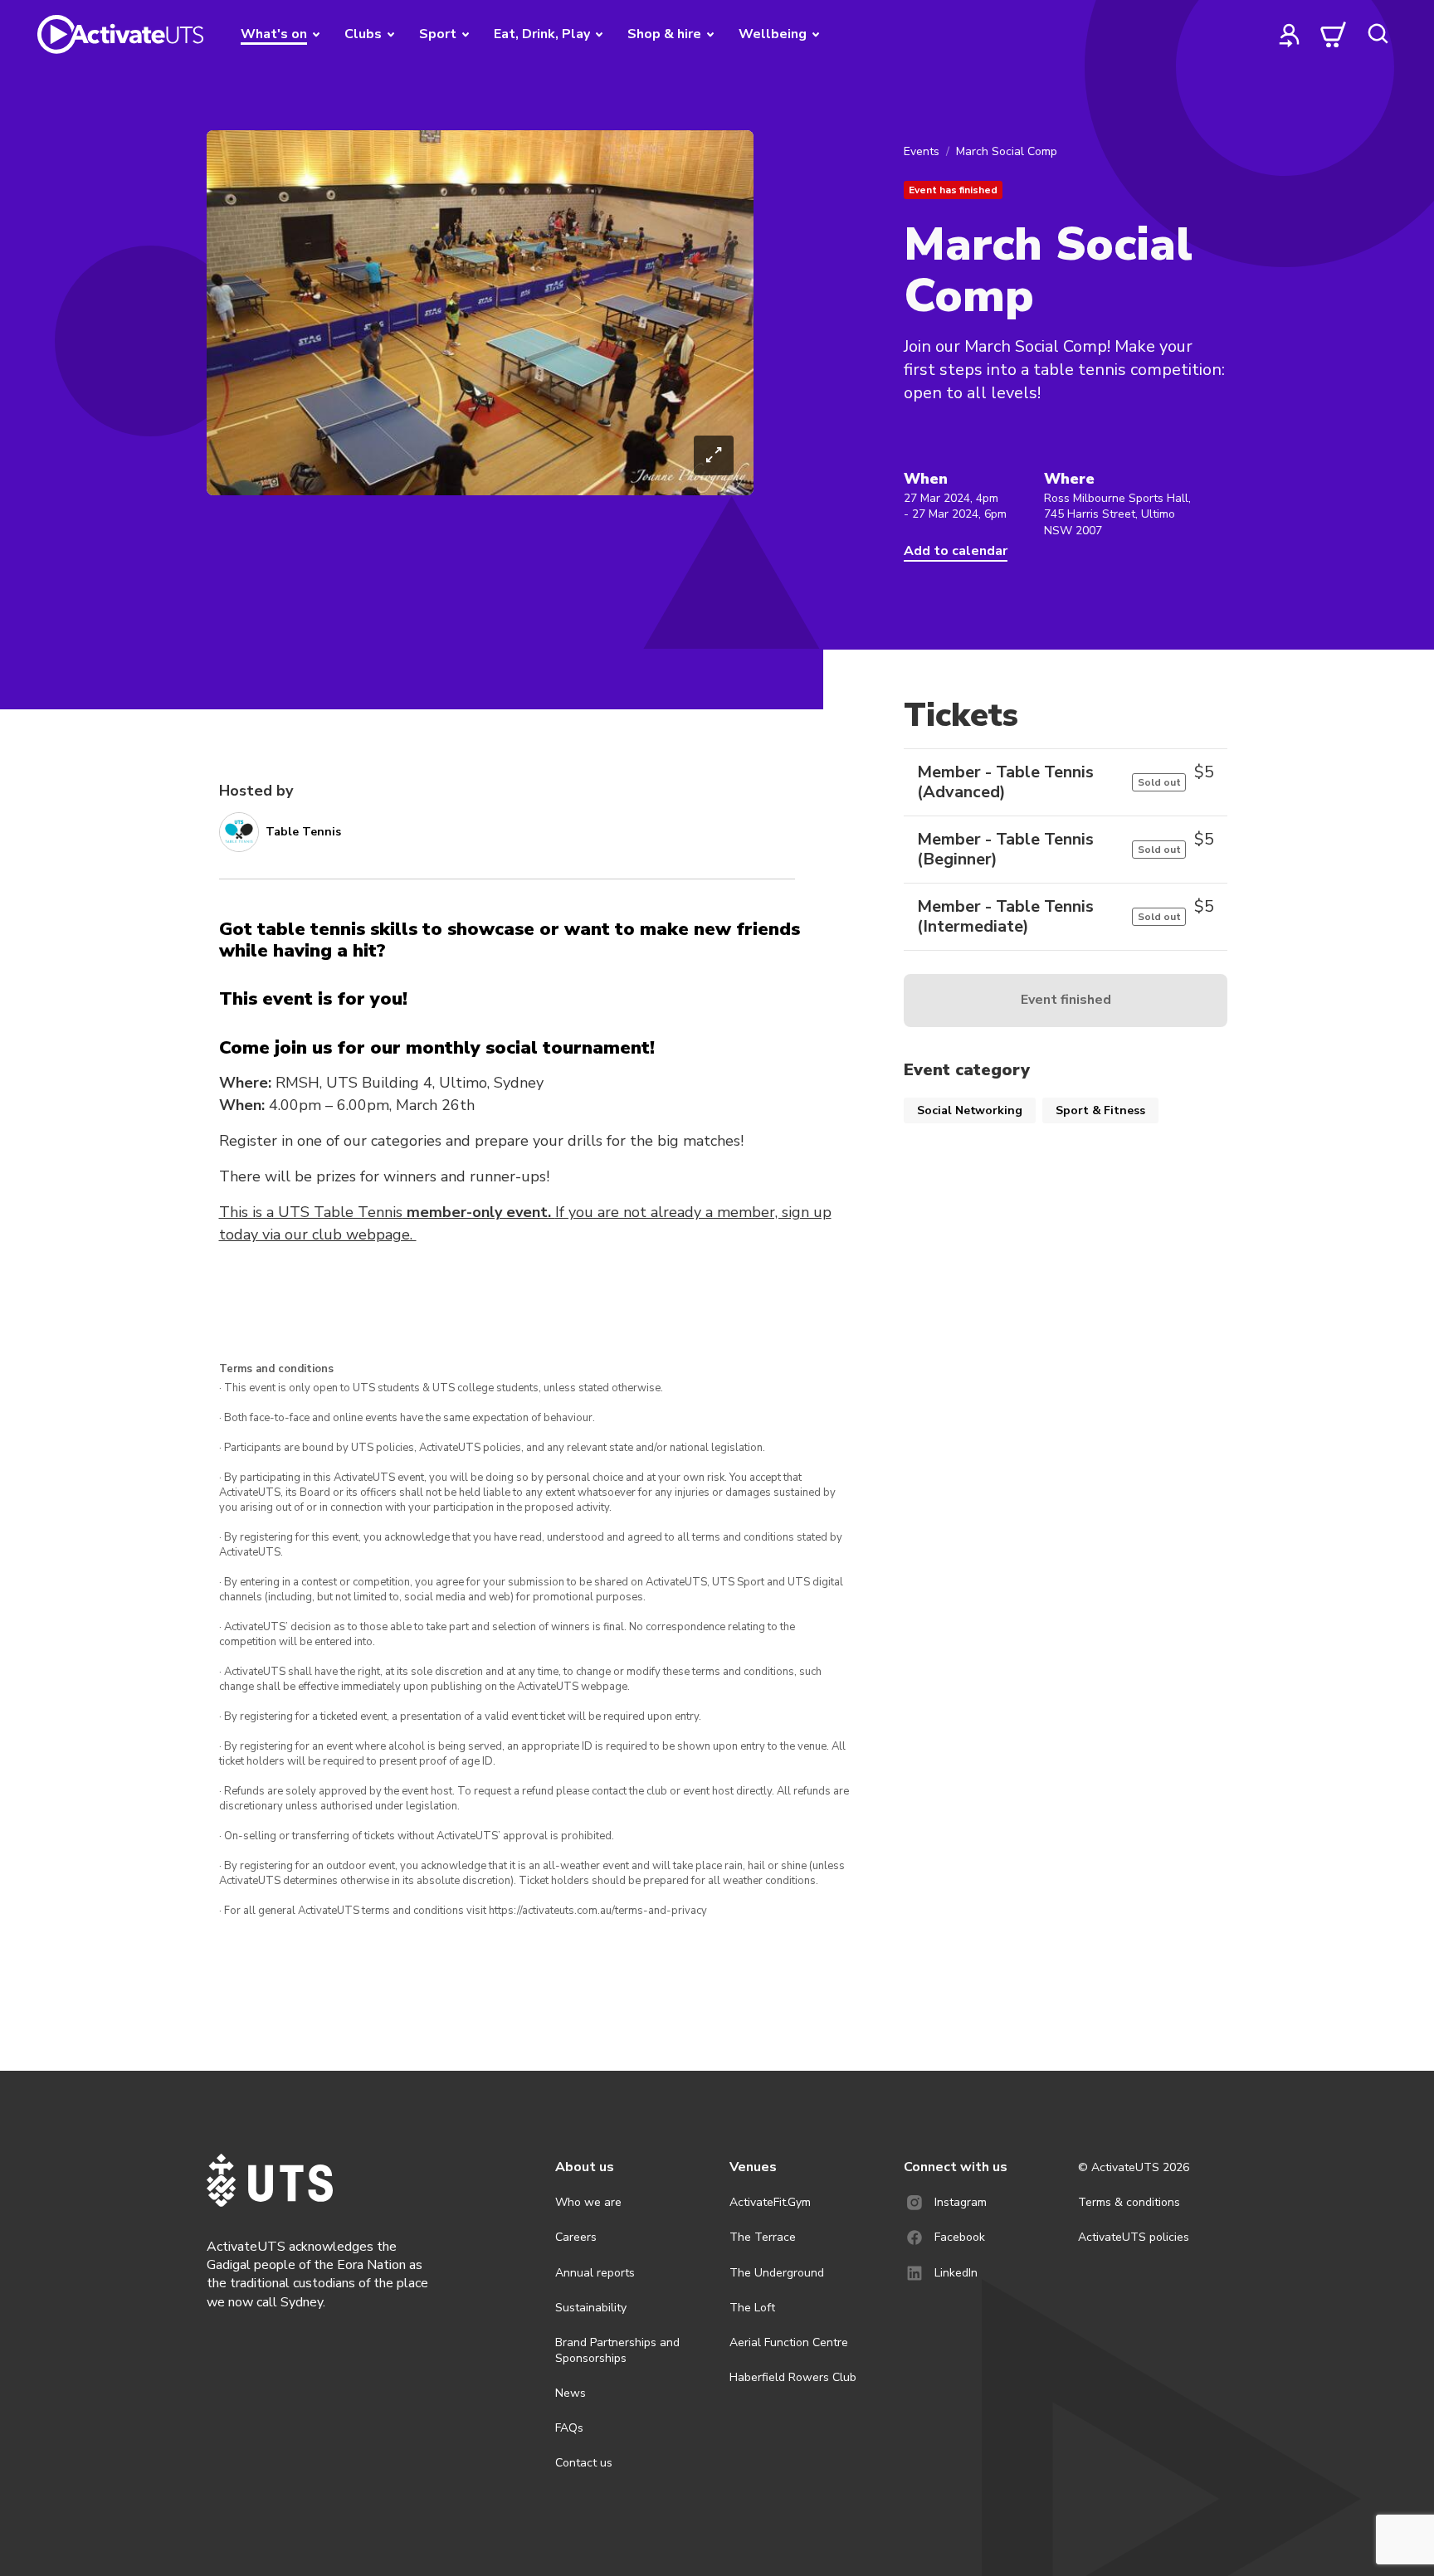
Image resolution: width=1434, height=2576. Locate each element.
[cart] (1334, 34)
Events (922, 151)
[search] (1378, 34)
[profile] (1290, 34)
